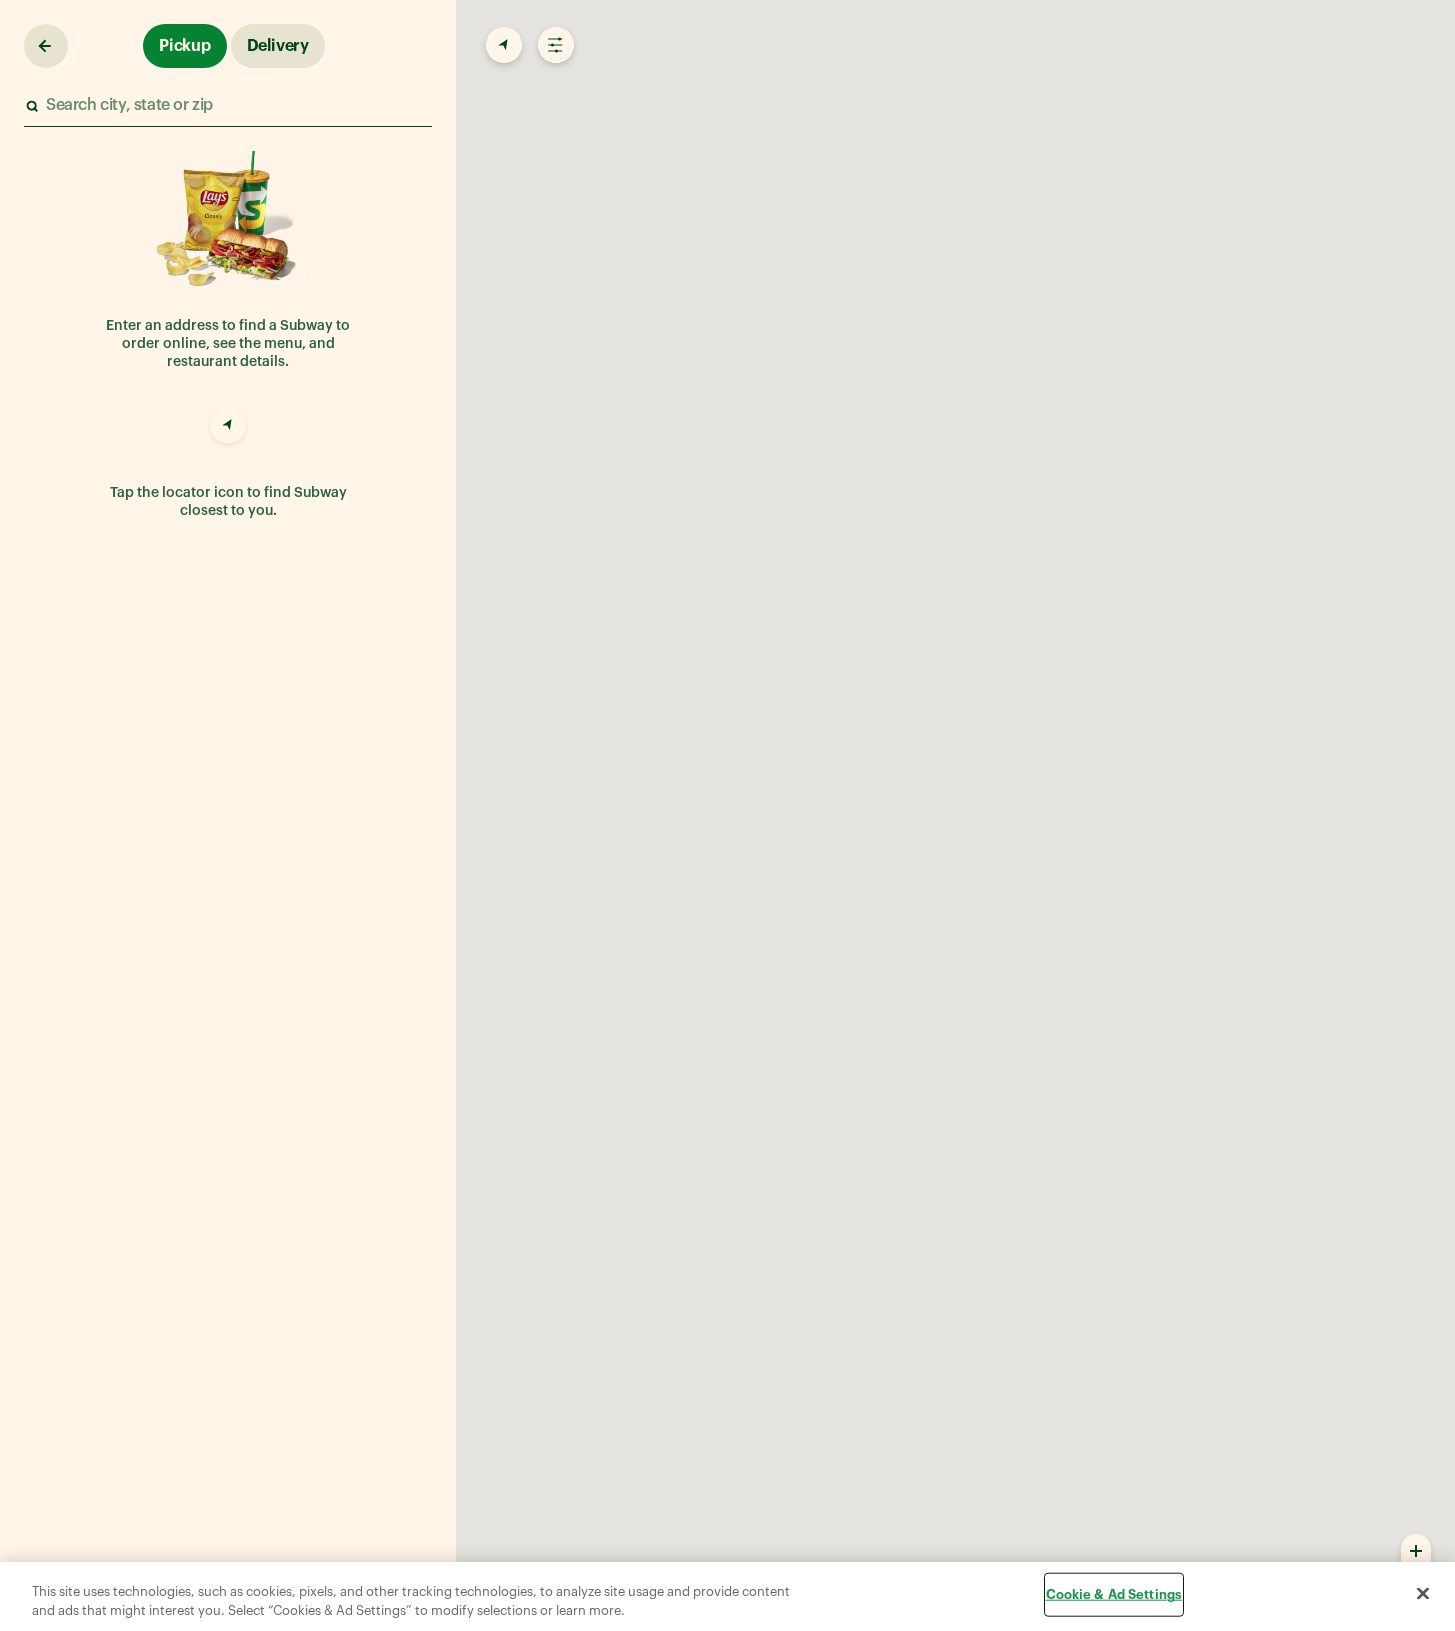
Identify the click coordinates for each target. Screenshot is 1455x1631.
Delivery (278, 46)
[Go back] (46, 46)
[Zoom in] (1416, 1550)
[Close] (1423, 1594)
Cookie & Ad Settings (1114, 1594)
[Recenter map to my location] (502, 46)
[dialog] (727, 1596)
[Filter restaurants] (554, 46)
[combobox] (227, 105)
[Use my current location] (228, 428)
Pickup (185, 46)
